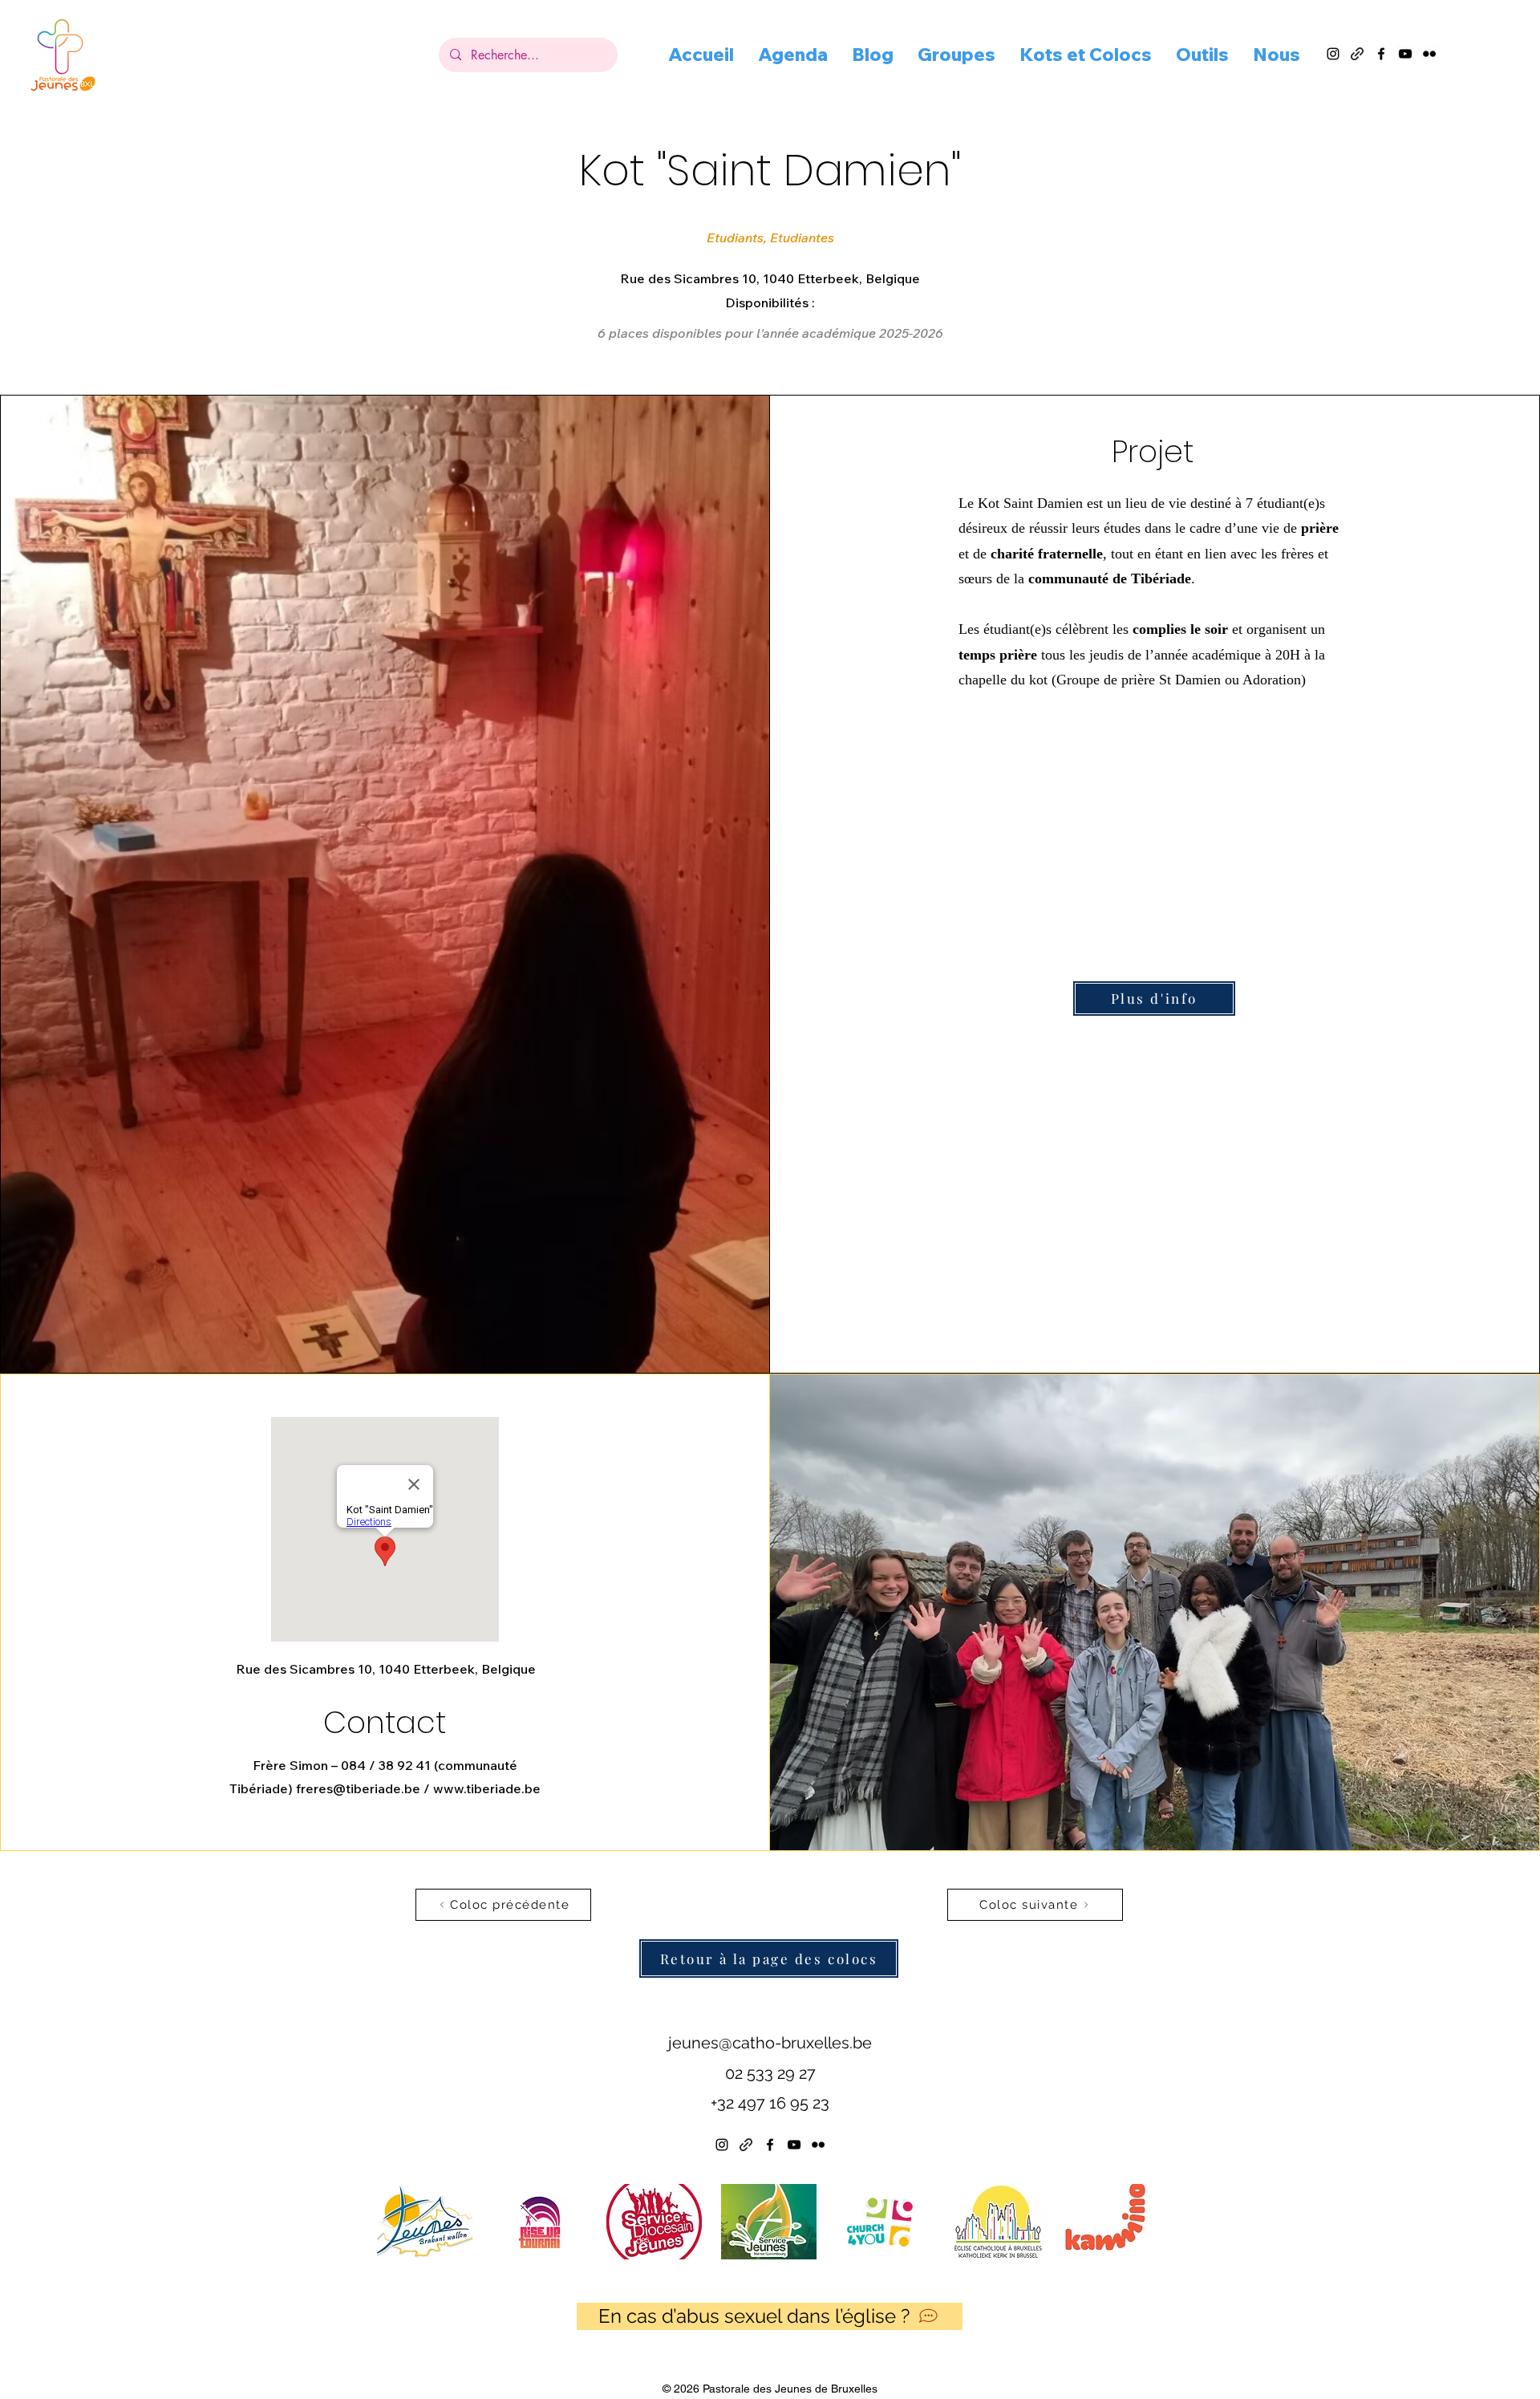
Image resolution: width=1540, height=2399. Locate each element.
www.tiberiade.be (487, 1788)
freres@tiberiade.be (358, 1788)
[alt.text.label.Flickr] (1429, 54)
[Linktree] (746, 2145)
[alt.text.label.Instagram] (1333, 54)
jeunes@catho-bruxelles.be (770, 2043)
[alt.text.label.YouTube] (1405, 54)
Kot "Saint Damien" (770, 170)
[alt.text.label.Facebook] (1381, 54)
